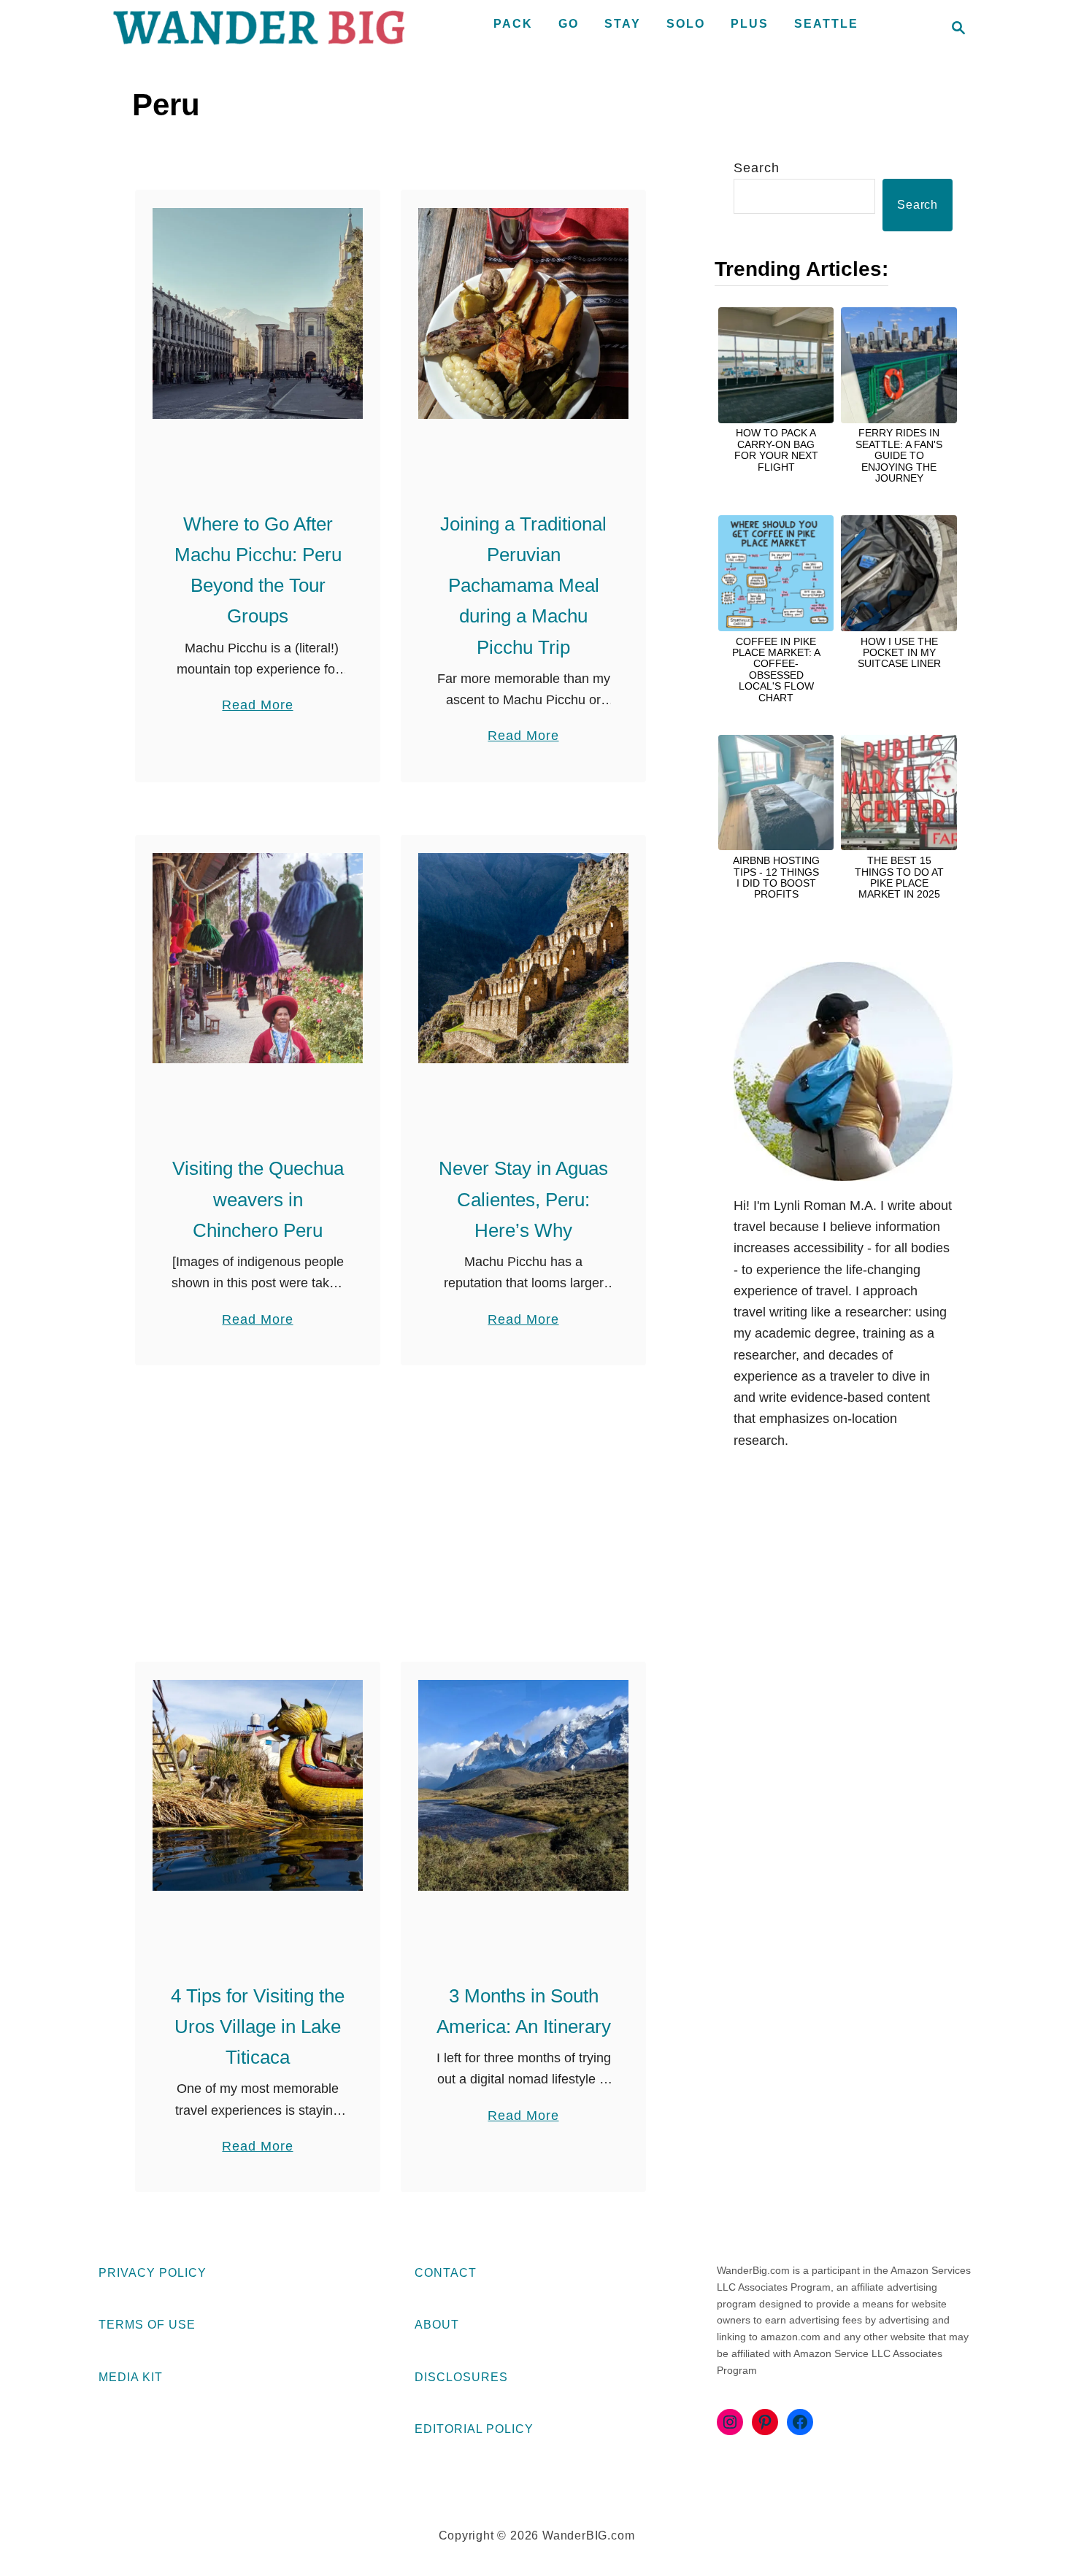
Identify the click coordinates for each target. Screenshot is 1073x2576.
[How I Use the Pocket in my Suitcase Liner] (899, 573)
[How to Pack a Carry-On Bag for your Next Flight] (776, 365)
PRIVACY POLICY (153, 2273)
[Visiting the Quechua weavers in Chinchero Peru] (258, 958)
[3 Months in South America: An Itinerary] (524, 1785)
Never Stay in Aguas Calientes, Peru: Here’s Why (523, 1199)
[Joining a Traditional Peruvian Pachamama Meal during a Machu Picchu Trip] (524, 313)
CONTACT (446, 2273)
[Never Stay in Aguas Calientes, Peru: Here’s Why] (524, 958)
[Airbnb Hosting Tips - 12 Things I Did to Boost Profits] (776, 793)
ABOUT (437, 2325)
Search (757, 168)
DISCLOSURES (461, 2377)
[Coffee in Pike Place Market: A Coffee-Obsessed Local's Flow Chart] (776, 573)
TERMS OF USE (147, 2325)
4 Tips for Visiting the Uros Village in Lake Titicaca (258, 2027)
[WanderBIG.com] (259, 28)
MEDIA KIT (131, 2377)
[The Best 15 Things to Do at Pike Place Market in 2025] (899, 793)
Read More (257, 706)
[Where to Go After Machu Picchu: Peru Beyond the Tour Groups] (258, 313)
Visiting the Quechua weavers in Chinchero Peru (258, 1199)
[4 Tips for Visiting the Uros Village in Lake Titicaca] (258, 1785)
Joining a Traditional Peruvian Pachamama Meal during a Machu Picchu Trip (523, 586)
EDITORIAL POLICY (474, 2429)
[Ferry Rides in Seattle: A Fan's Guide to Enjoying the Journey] (899, 365)
